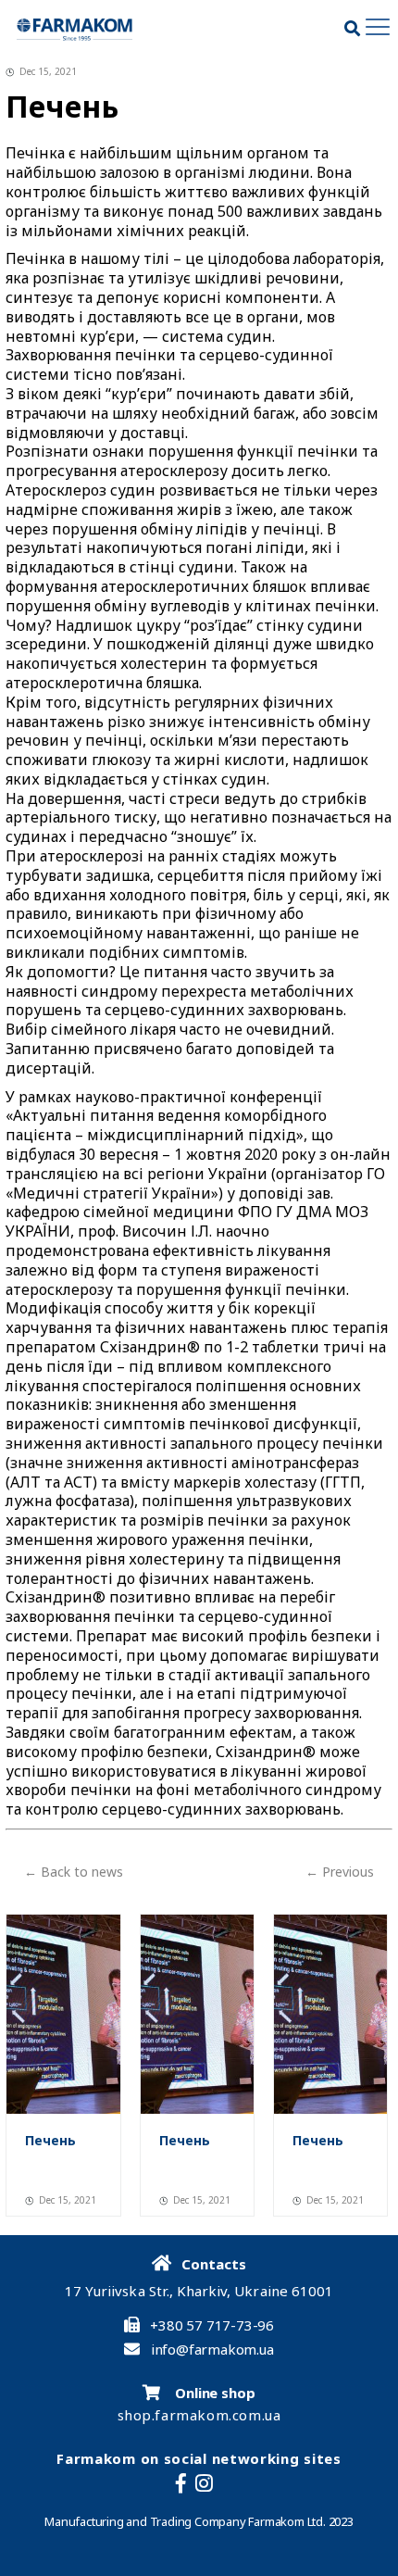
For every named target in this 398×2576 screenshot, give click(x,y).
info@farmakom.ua (212, 2350)
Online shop (213, 2393)
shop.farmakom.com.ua (199, 2415)
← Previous (340, 1872)
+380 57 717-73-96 (212, 2325)
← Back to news (74, 1872)
